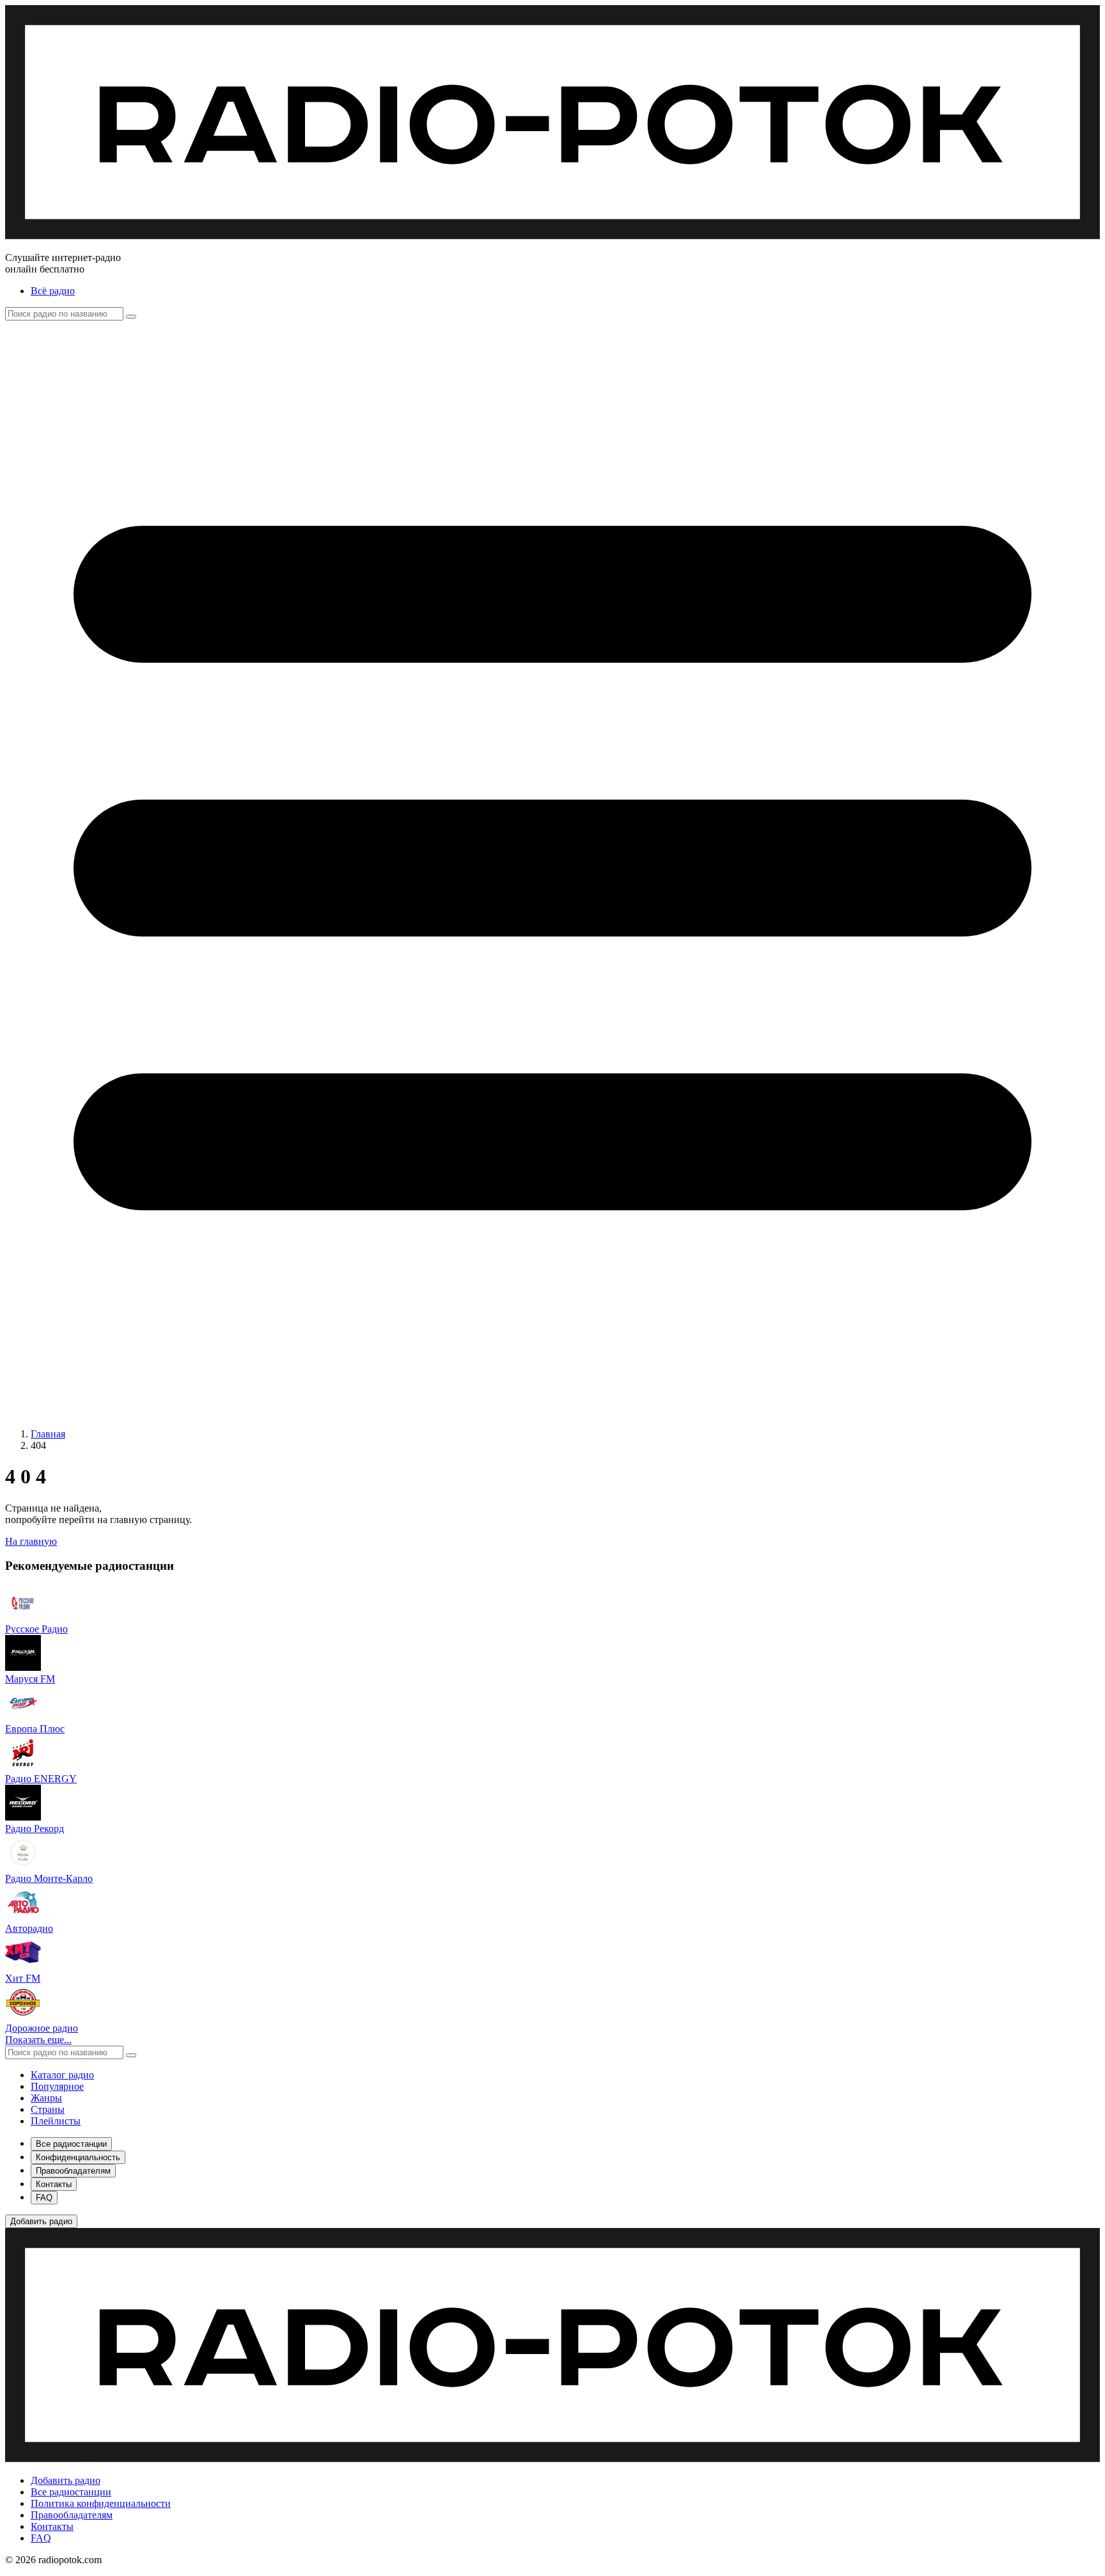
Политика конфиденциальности (101, 2503)
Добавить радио (66, 2480)
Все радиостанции (71, 2492)
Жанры (46, 2098)
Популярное (57, 2086)
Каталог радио (62, 2075)
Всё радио (53, 291)
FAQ (41, 2538)
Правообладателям (72, 2515)
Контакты (52, 2526)
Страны (48, 2109)
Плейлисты (56, 2121)
